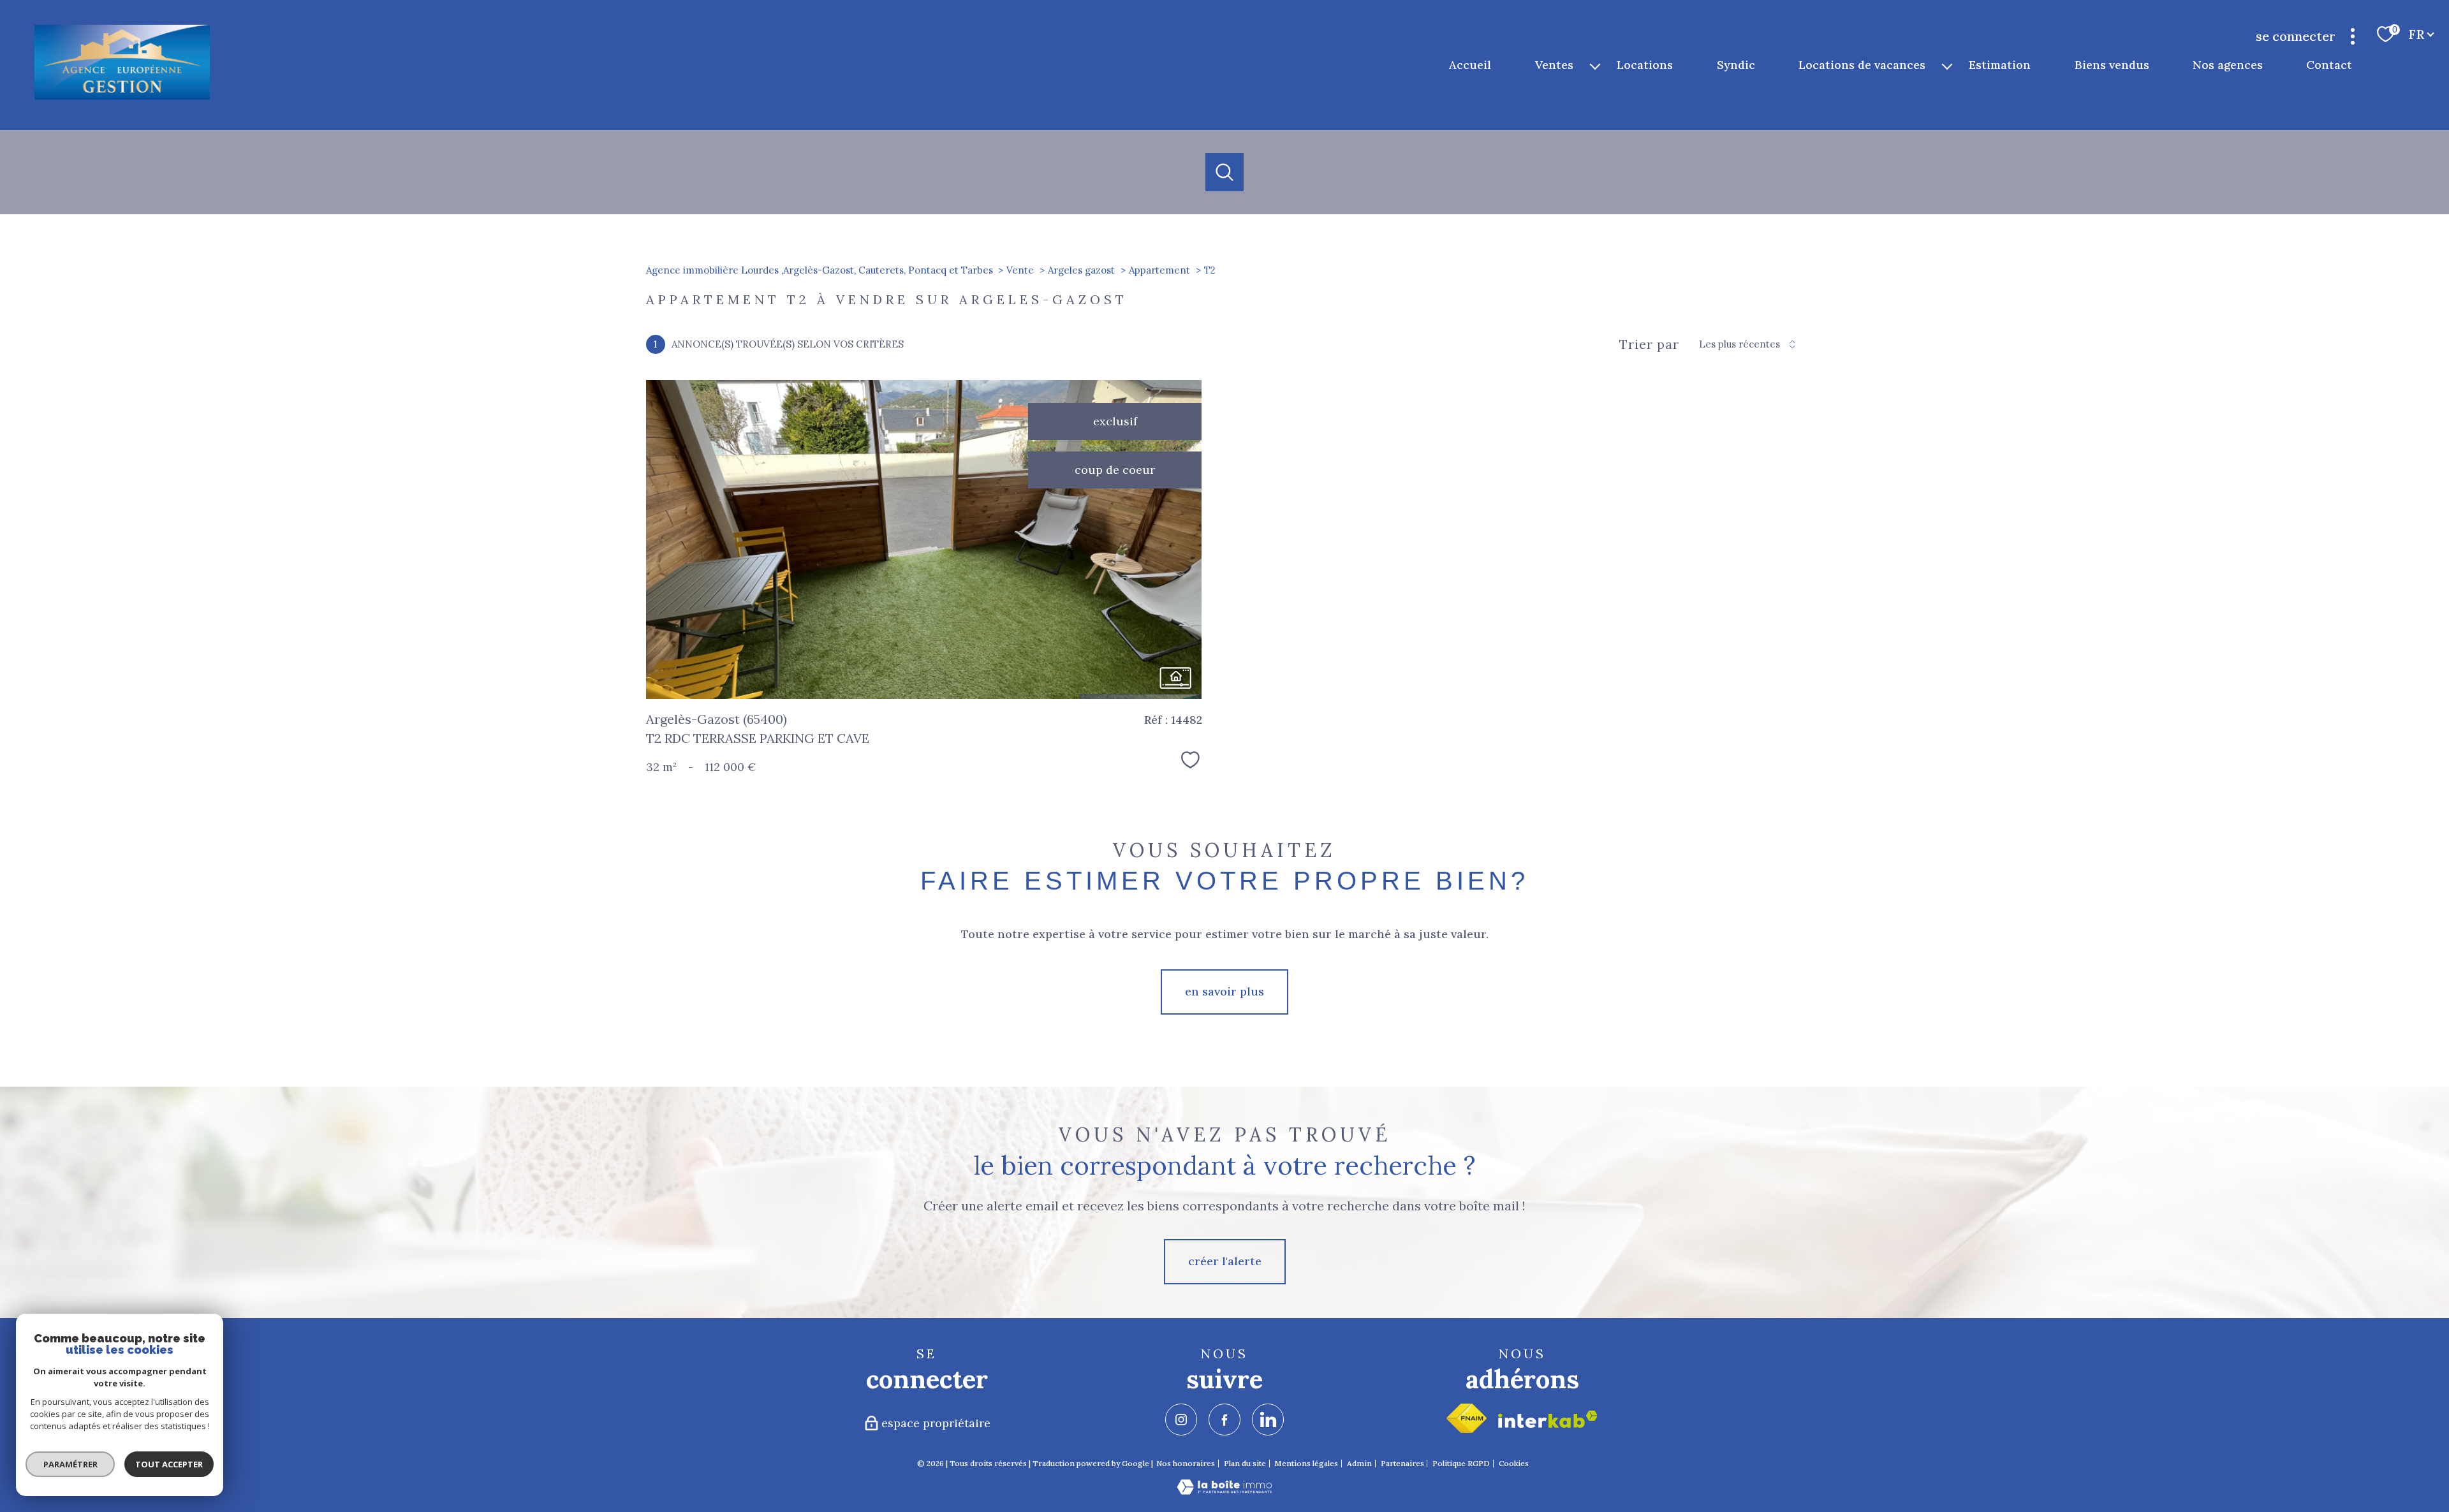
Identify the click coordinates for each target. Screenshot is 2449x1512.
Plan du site (1245, 1463)
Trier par (1649, 344)
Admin (1359, 1463)
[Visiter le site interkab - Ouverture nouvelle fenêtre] (1548, 1419)
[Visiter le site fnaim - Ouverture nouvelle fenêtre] (1467, 1418)
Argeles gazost (1081, 270)
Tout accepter (169, 1464)
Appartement (1159, 270)
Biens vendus (2112, 65)
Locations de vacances (1862, 65)
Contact (2330, 65)
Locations (1645, 65)
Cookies (1514, 1464)
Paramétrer (70, 1464)
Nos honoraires (1186, 1463)
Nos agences (2228, 65)
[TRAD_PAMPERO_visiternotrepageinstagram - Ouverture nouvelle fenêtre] (1181, 1420)
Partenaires (1402, 1463)
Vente (1020, 270)
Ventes (1554, 65)
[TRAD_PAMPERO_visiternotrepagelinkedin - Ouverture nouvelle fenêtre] (1268, 1420)
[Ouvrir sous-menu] (1595, 65)
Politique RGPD (1461, 1463)
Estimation (2000, 65)
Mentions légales (1306, 1463)
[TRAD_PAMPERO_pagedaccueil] (122, 97)
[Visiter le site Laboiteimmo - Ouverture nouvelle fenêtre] (1224, 1491)
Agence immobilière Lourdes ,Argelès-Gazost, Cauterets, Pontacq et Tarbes (820, 270)
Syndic (1736, 65)
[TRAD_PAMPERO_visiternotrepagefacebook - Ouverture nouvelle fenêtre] (1224, 1420)
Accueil (1471, 65)
